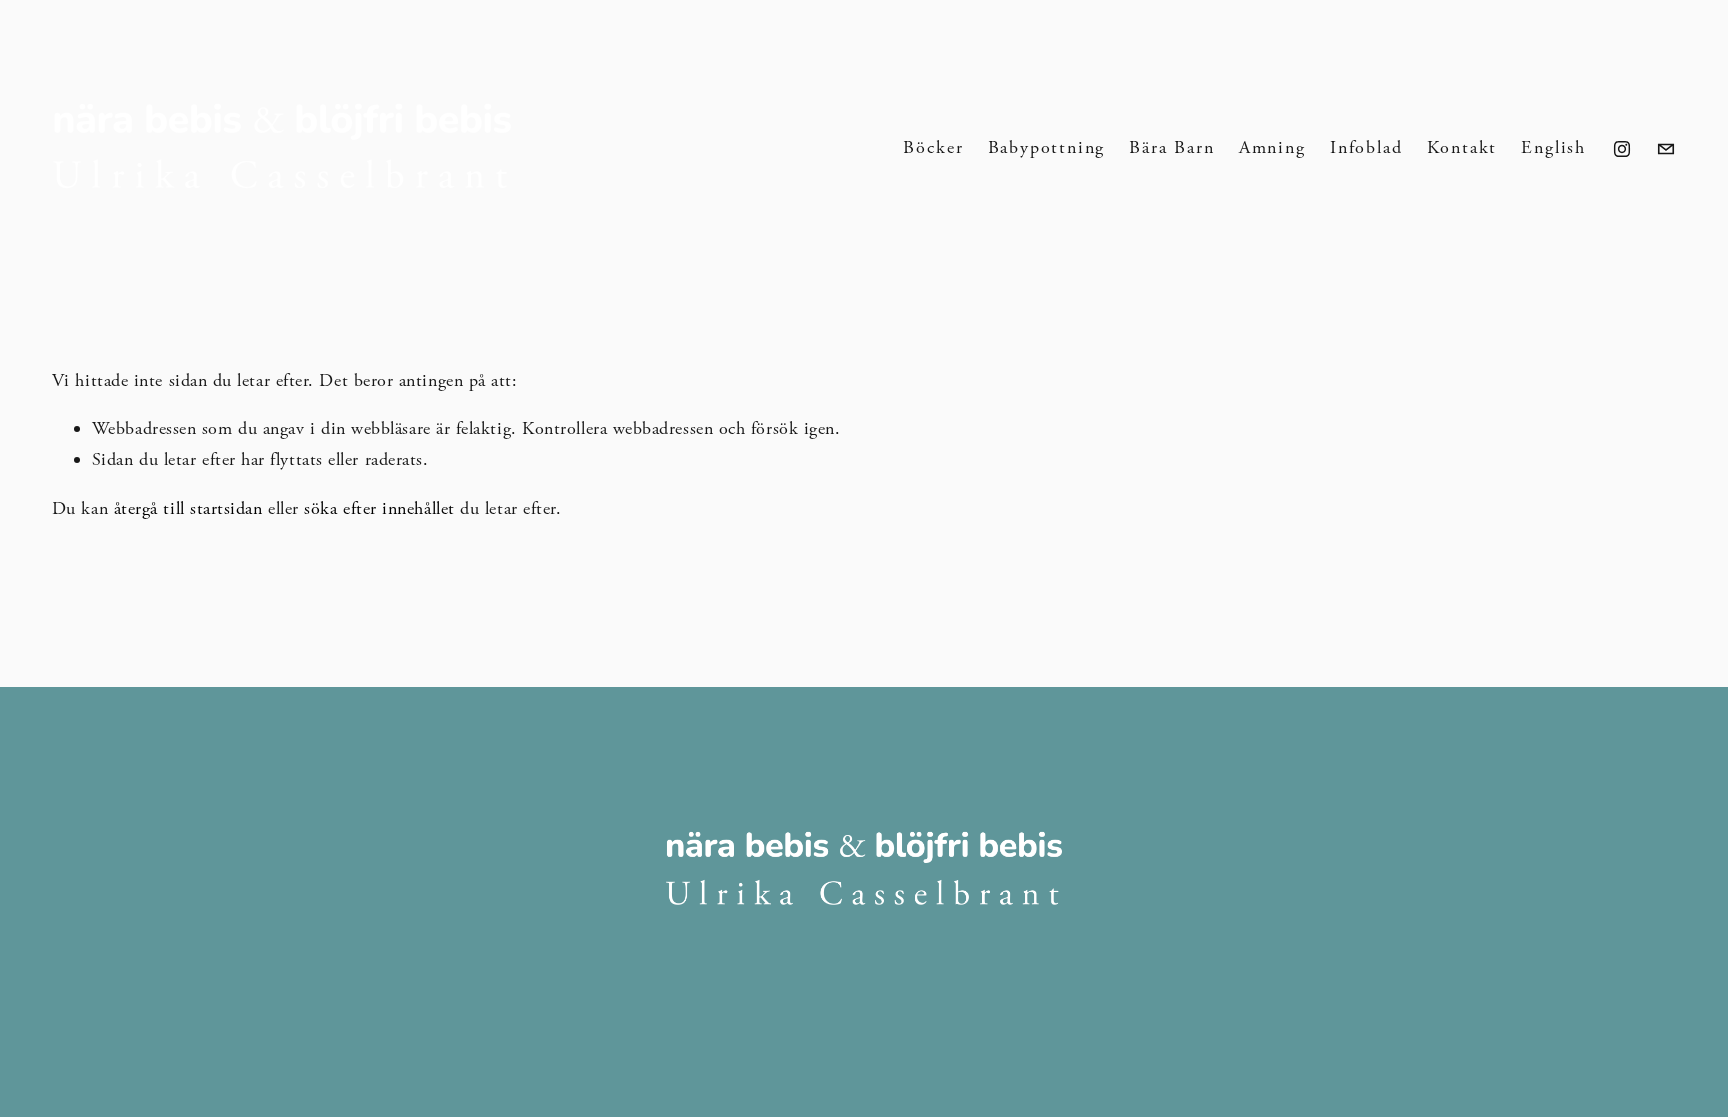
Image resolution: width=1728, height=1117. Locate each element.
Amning (1272, 147)
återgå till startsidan (188, 508)
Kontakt (1462, 147)
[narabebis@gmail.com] (1666, 149)
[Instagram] (1622, 149)
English (1553, 147)
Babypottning (1047, 147)
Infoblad (1366, 147)
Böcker (933, 147)
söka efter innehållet (379, 508)
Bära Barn (1171, 147)
